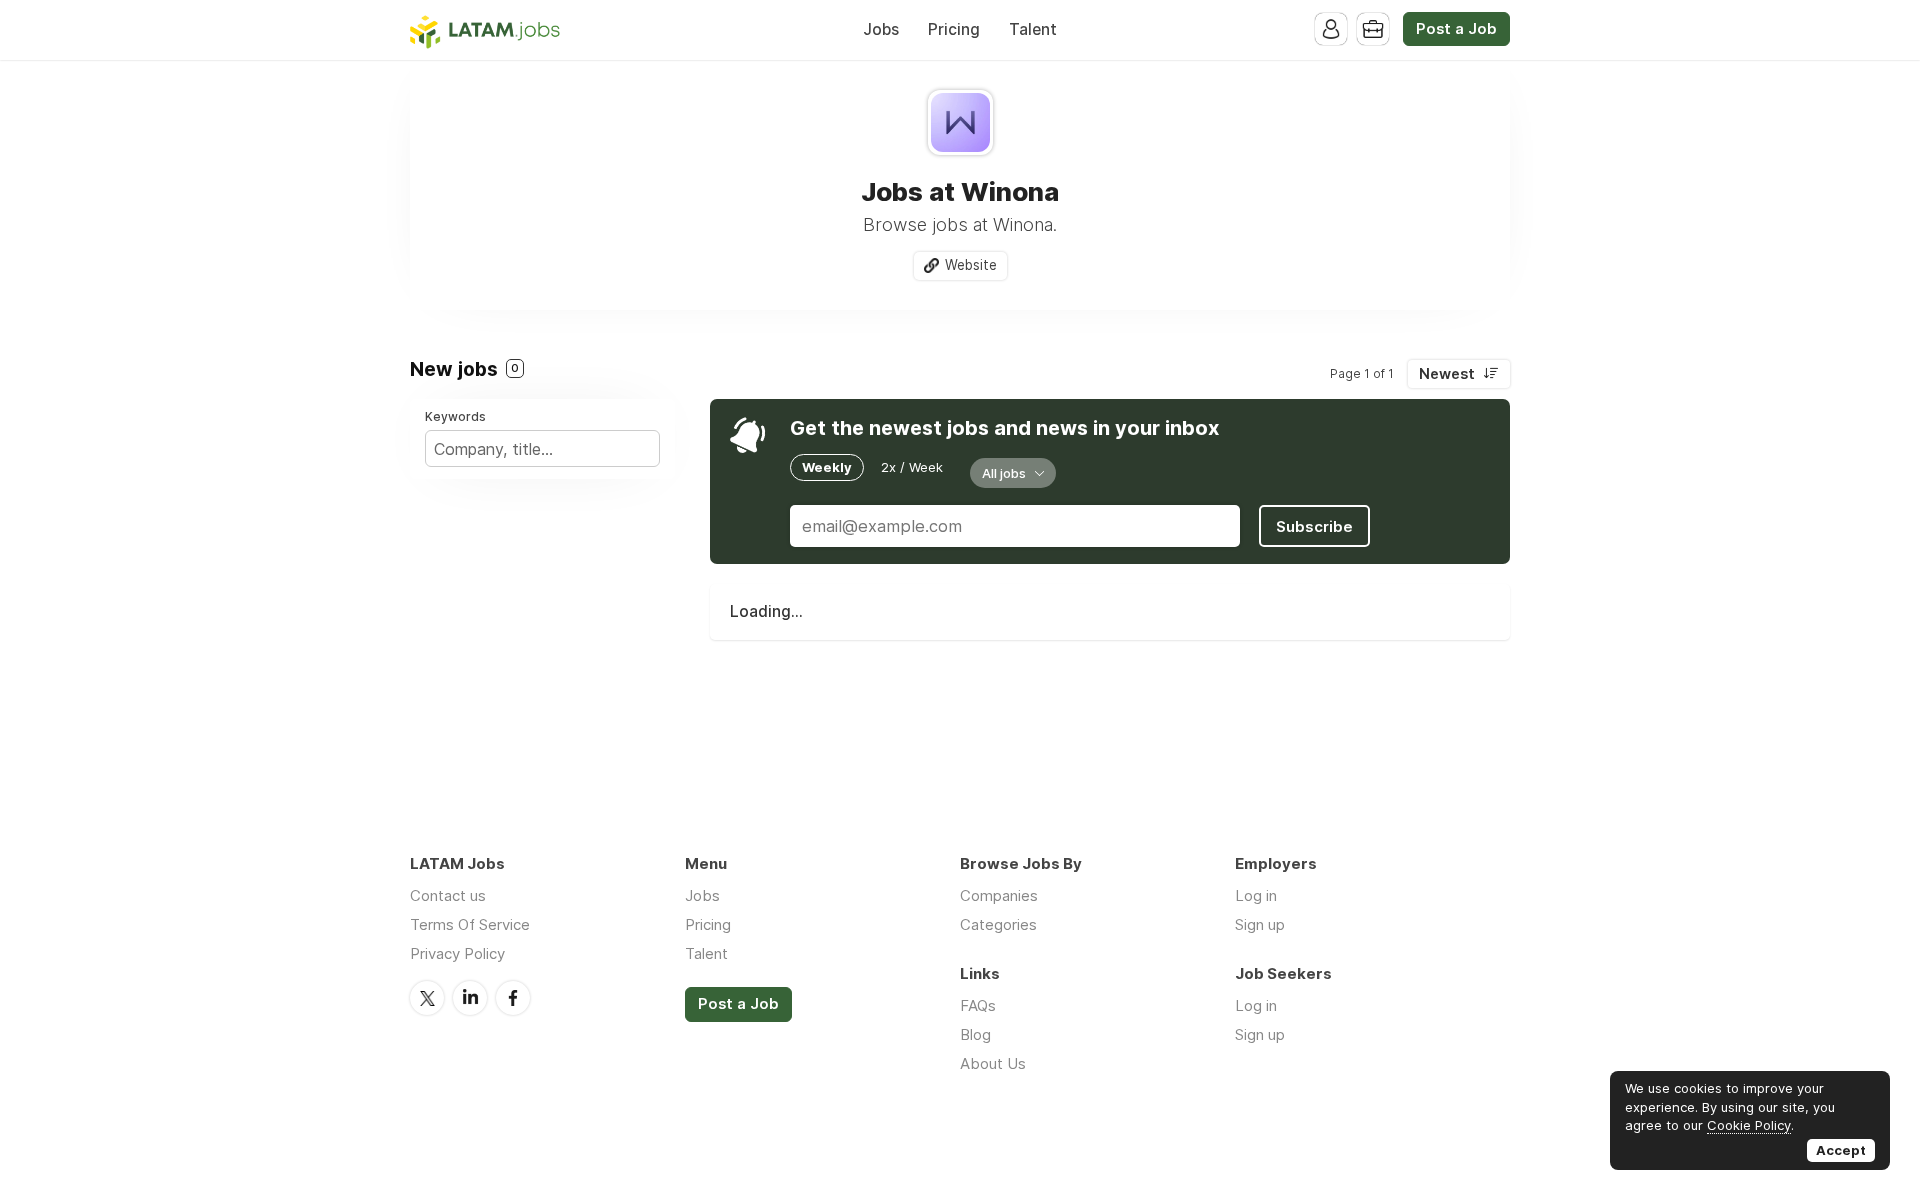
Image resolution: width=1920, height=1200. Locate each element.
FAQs (978, 1005)
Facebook (513, 998)
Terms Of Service (470, 924)
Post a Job (1456, 29)
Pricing (954, 29)
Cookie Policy (1749, 1125)
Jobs (881, 29)
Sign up (1260, 924)
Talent (1033, 29)
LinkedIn (470, 998)
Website (971, 265)
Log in (1256, 895)
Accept (1841, 1150)
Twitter (427, 998)
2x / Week (912, 467)
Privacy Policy (457, 953)
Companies (999, 895)
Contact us (448, 895)
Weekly (827, 467)
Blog (975, 1034)
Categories (998, 924)
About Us (993, 1063)
